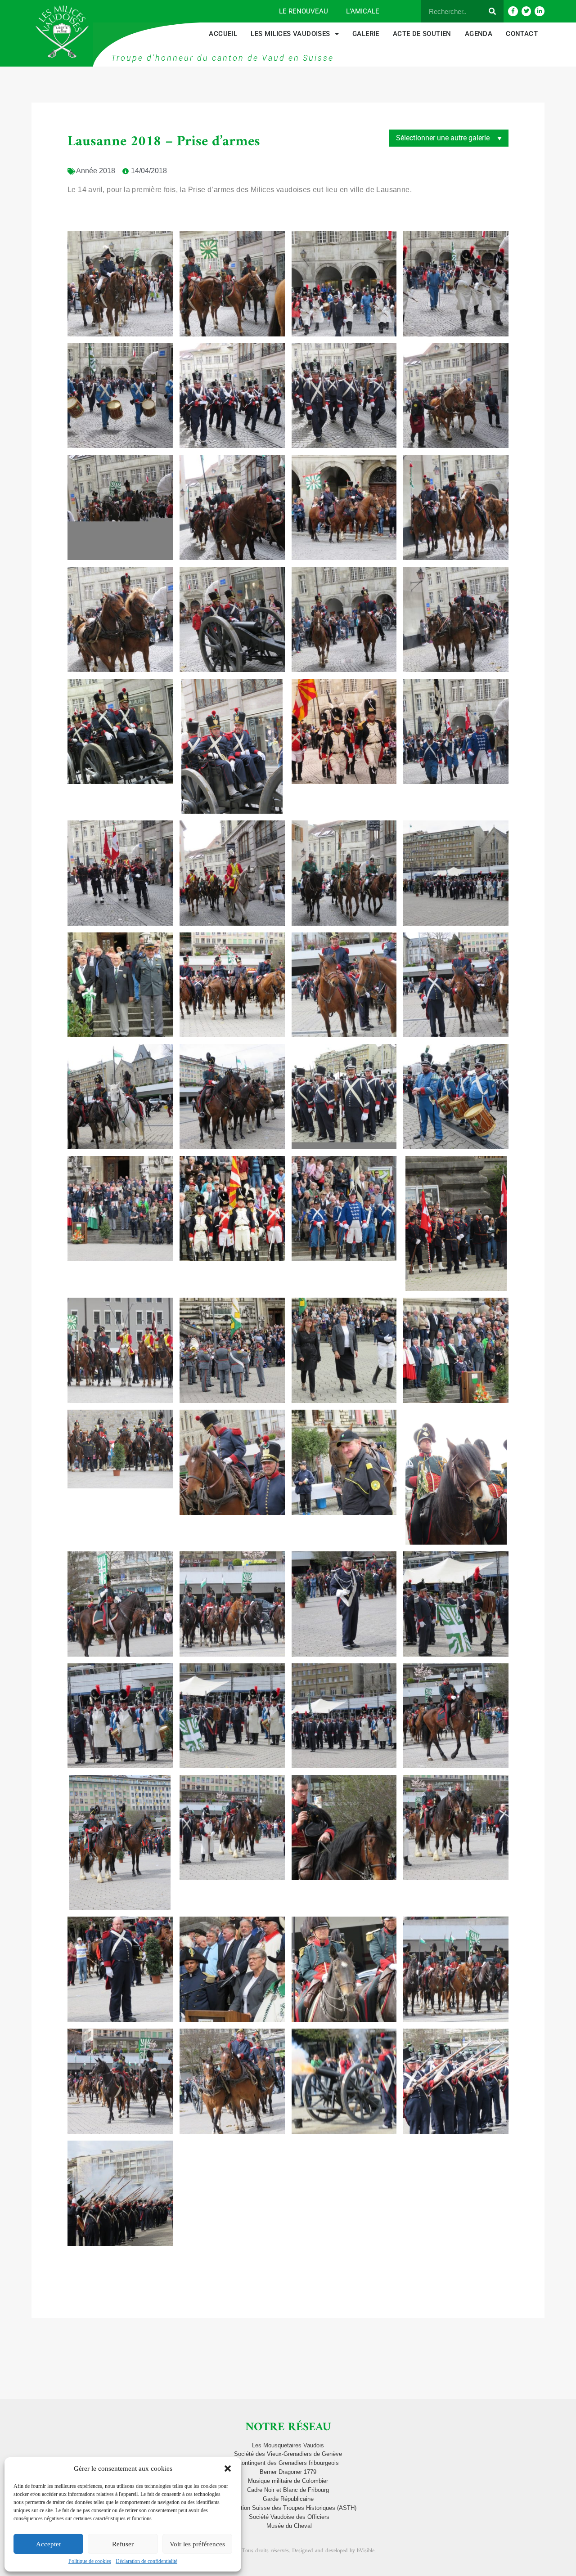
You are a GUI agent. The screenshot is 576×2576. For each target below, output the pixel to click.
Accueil (223, 34)
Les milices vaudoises (290, 34)
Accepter (49, 2544)
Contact (522, 34)
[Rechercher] (492, 11)
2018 (107, 171)
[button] (228, 2468)
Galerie (366, 34)
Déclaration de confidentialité (146, 2561)
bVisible (366, 2551)
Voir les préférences (197, 2544)
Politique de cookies (90, 2561)
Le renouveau (304, 11)
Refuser (123, 2544)
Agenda (479, 34)
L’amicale (363, 11)
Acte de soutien (422, 34)
